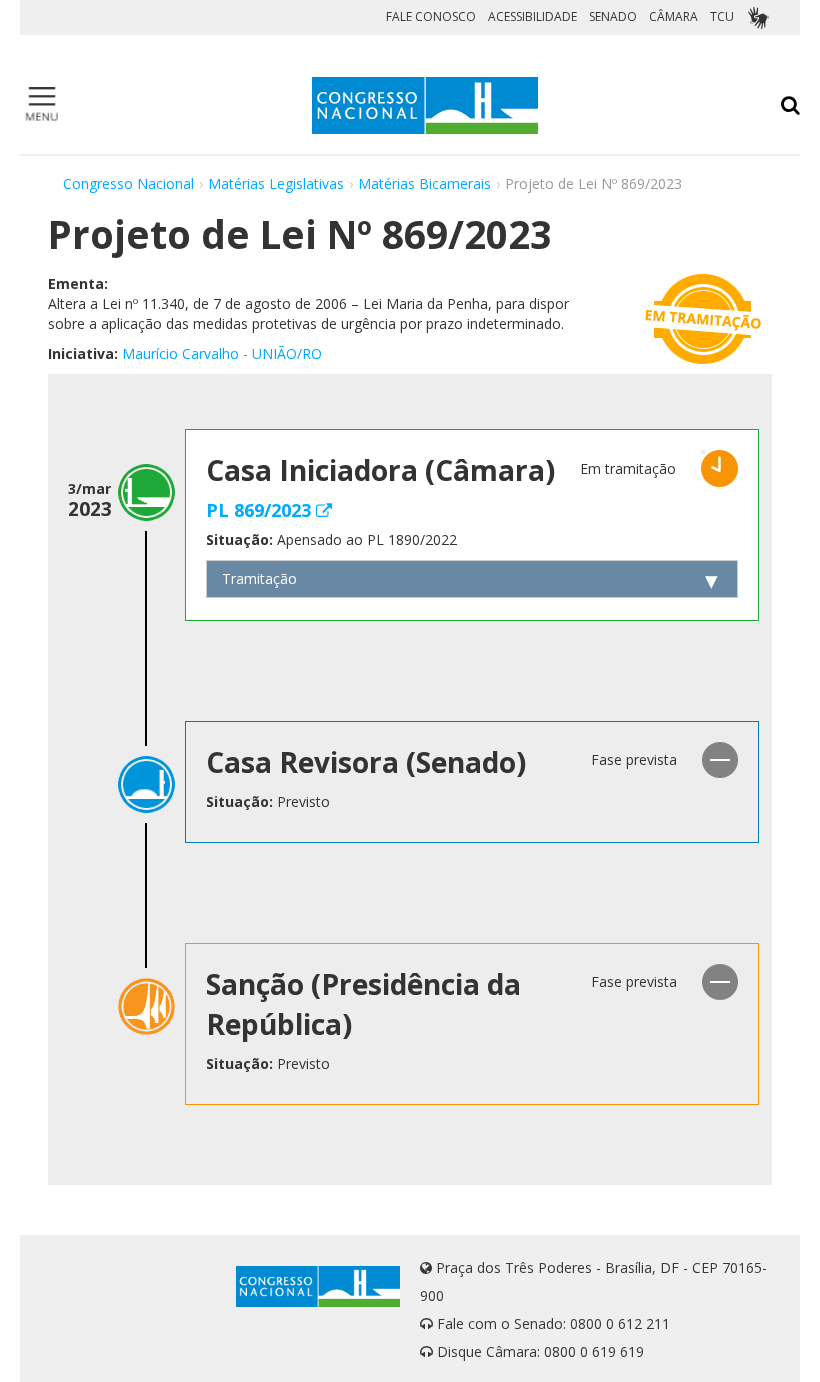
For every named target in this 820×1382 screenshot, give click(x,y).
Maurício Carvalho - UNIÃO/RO (222, 353)
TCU (722, 16)
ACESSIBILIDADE (532, 16)
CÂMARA (673, 16)
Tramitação (259, 578)
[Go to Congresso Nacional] (425, 105)
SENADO (613, 16)
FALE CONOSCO (431, 16)
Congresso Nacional (128, 183)
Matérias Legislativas (276, 183)
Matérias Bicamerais (424, 183)
